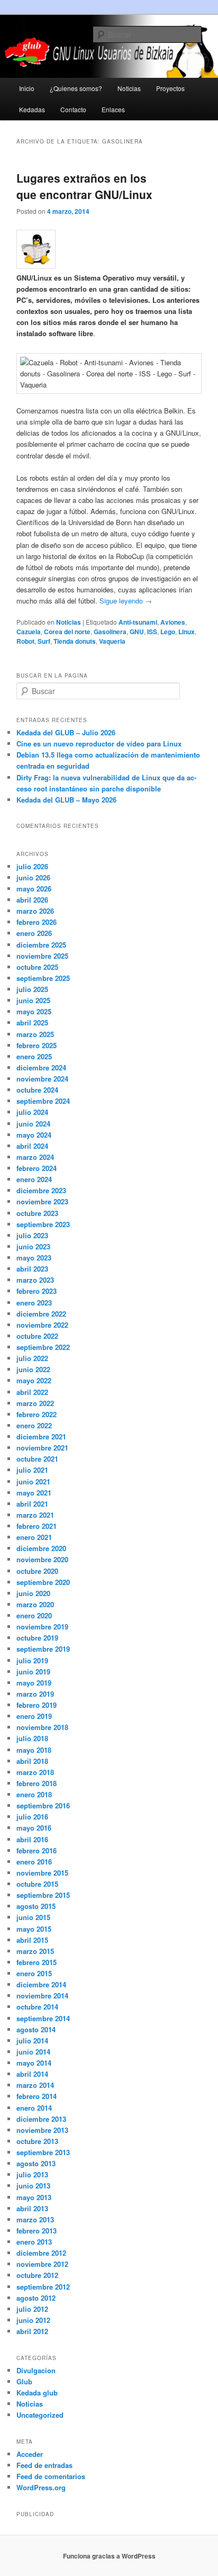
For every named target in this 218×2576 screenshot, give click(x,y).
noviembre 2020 (42, 1559)
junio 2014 (33, 2052)
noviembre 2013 (42, 2130)
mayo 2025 (34, 1011)
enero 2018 (34, 1794)
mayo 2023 (34, 1258)
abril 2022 (32, 1392)
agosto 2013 (36, 2163)
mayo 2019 (34, 1683)
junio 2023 (33, 1246)
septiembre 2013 (43, 2152)
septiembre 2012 (43, 2287)
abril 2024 (32, 1146)
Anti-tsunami (138, 622)
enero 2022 (34, 1425)
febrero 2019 (37, 1705)
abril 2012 (32, 2331)
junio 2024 (33, 1124)
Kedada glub (37, 2393)
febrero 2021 (37, 1526)
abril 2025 (32, 1023)
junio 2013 (33, 2186)
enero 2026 (34, 933)
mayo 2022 (34, 1380)
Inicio (27, 88)
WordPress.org (41, 2487)
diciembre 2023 (41, 1190)
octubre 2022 (37, 1336)
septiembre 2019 (43, 1649)
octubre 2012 (37, 2275)
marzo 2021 (35, 1515)
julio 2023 (32, 1235)
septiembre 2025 (43, 978)
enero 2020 (34, 1615)
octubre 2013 (37, 2141)
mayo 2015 (34, 1929)
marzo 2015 (35, 1951)
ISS (152, 632)
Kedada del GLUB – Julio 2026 (66, 732)
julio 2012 (32, 2309)
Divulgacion (36, 2370)
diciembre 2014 (41, 1984)
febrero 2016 (37, 1850)
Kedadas (32, 109)
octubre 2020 (37, 1571)
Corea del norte (67, 632)
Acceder (30, 2454)
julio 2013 (32, 2174)
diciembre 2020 (41, 1548)
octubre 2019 (37, 1638)
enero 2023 (34, 1303)
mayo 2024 (34, 1135)
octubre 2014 (37, 2007)
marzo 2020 (35, 1604)
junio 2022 (33, 1369)
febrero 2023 (37, 1291)
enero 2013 (34, 2242)
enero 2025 (34, 1056)
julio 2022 (32, 1358)
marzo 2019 (35, 1694)
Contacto (73, 109)
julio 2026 (32, 866)
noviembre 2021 (42, 1448)
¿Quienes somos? (76, 88)
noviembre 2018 (42, 1727)
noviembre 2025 (42, 956)
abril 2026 (32, 900)
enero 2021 (34, 1537)
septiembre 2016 (43, 1805)
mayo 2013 (34, 2197)
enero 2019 (34, 1716)
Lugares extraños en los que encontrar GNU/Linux (84, 186)
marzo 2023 (35, 1280)
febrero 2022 (37, 1414)
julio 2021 (32, 1470)
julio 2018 (32, 1738)
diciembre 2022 (41, 1314)
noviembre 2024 (42, 1079)
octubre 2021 (37, 1459)
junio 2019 (33, 1672)
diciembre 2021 (41, 1436)
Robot (25, 641)
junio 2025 (33, 1000)
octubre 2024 (37, 1090)
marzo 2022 (35, 1403)
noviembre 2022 (42, 1325)
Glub (24, 2381)
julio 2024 (32, 1112)
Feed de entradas (44, 2465)
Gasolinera (110, 632)
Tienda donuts (75, 641)
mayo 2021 (34, 1493)
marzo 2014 (35, 2085)
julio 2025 (32, 989)
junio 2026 (33, 877)
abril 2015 (32, 1940)
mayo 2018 (34, 1750)
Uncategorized (40, 2415)
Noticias (129, 88)
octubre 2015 (37, 1884)
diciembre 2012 (41, 2253)
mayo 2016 (34, 1828)
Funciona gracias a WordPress (109, 2556)
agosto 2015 (36, 1906)
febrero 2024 (37, 1168)
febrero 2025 (37, 1045)
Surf (44, 641)
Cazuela (29, 632)
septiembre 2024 (43, 1101)
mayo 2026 (34, 889)
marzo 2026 (35, 911)
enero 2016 (34, 1862)
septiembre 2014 (43, 2018)
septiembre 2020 (43, 1582)
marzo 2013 (35, 2219)
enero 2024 (34, 1179)
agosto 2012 (36, 2298)
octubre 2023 (37, 1213)
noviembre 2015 (42, 1873)
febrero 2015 (37, 1962)
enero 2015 (34, 1973)
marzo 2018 (35, 1772)
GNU (137, 632)
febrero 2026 (37, 922)
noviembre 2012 (42, 2264)
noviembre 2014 (42, 1996)
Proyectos (170, 88)
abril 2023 (32, 1269)
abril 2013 (32, 2208)
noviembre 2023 (42, 1201)
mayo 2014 (34, 2063)
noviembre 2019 (42, 1627)
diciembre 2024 (41, 1068)
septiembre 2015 (43, 1895)
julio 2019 (32, 1660)
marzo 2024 (35, 1157)
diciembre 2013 (41, 2119)
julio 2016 (32, 1817)
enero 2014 (34, 2108)
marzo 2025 (35, 1034)
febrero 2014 (37, 2096)
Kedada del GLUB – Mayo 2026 (66, 800)
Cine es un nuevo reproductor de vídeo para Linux (99, 744)
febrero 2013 (37, 2231)
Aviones (173, 622)
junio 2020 (33, 1593)
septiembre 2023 (43, 1224)
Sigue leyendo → (125, 601)
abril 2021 (32, 1504)
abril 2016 (32, 1839)
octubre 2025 (37, 967)
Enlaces (113, 109)
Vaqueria (112, 641)
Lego (168, 632)
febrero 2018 (37, 1783)
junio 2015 (33, 1917)
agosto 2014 (36, 2029)
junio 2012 (33, 2320)
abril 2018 (32, 1761)
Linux (187, 632)
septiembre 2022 (43, 1347)
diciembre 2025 (41, 945)
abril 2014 (32, 2074)
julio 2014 (32, 2041)
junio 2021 (33, 1481)
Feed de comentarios (51, 2476)
